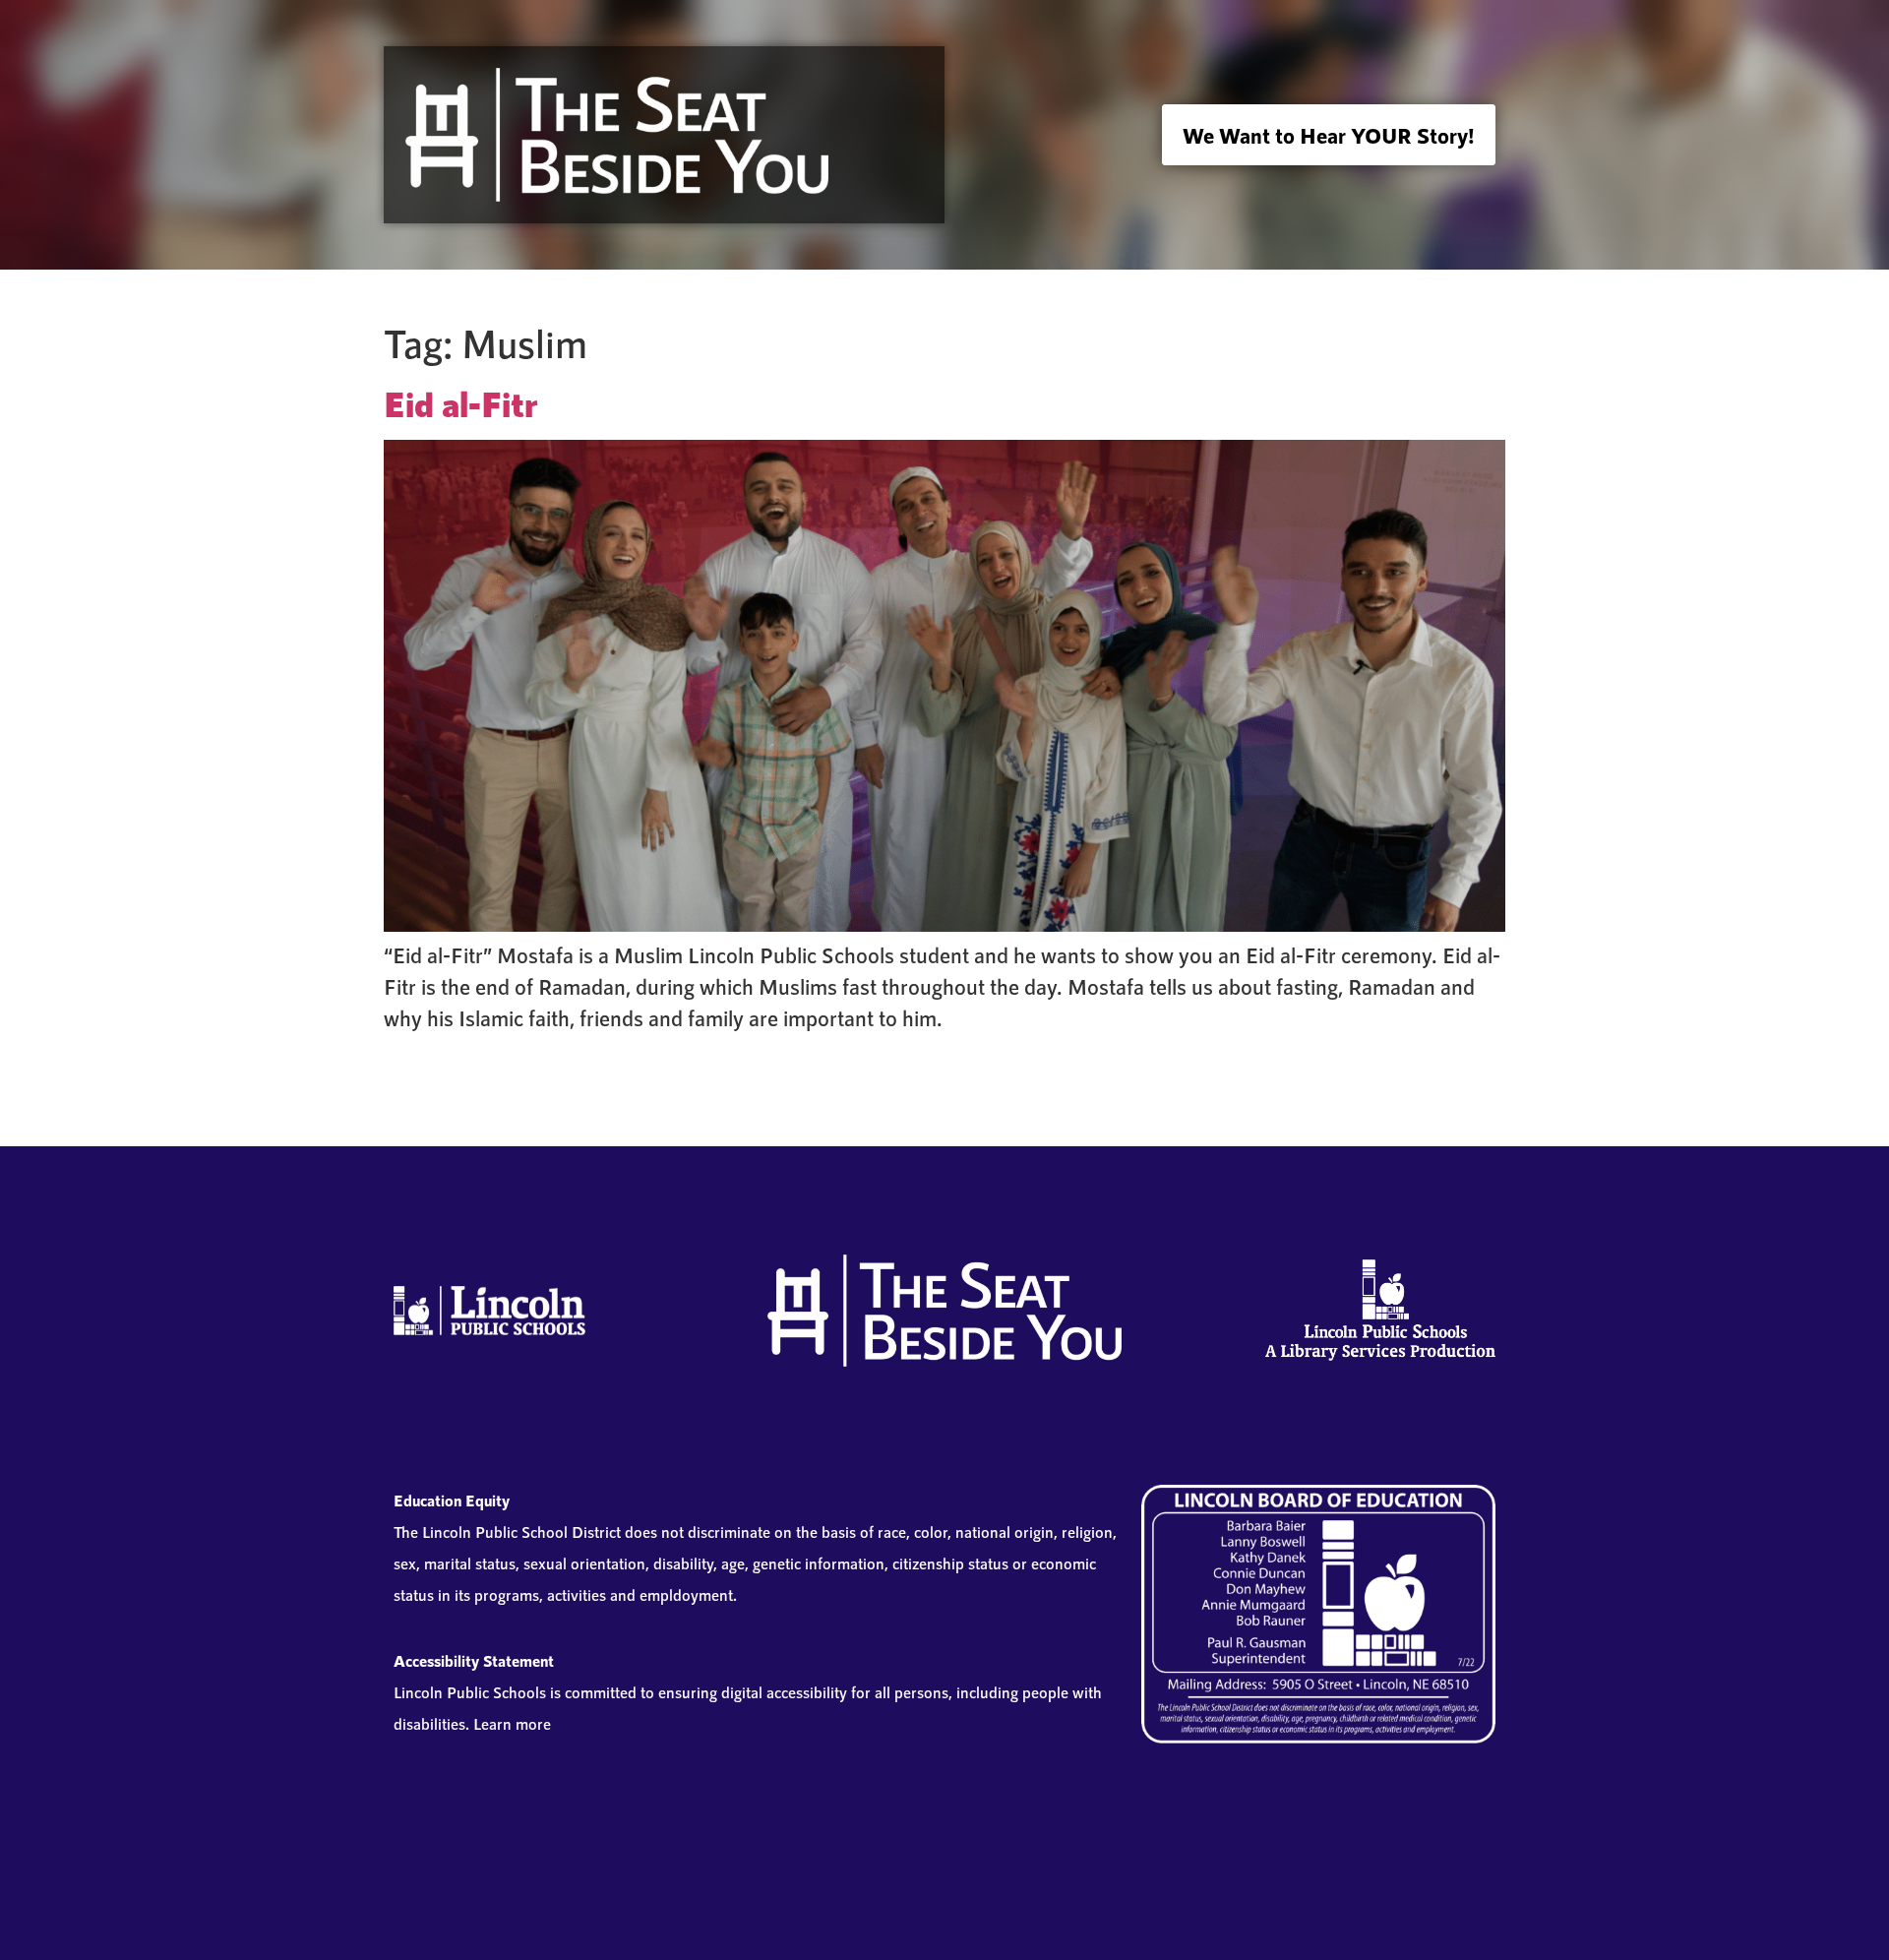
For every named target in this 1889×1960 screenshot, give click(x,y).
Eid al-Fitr (461, 403)
